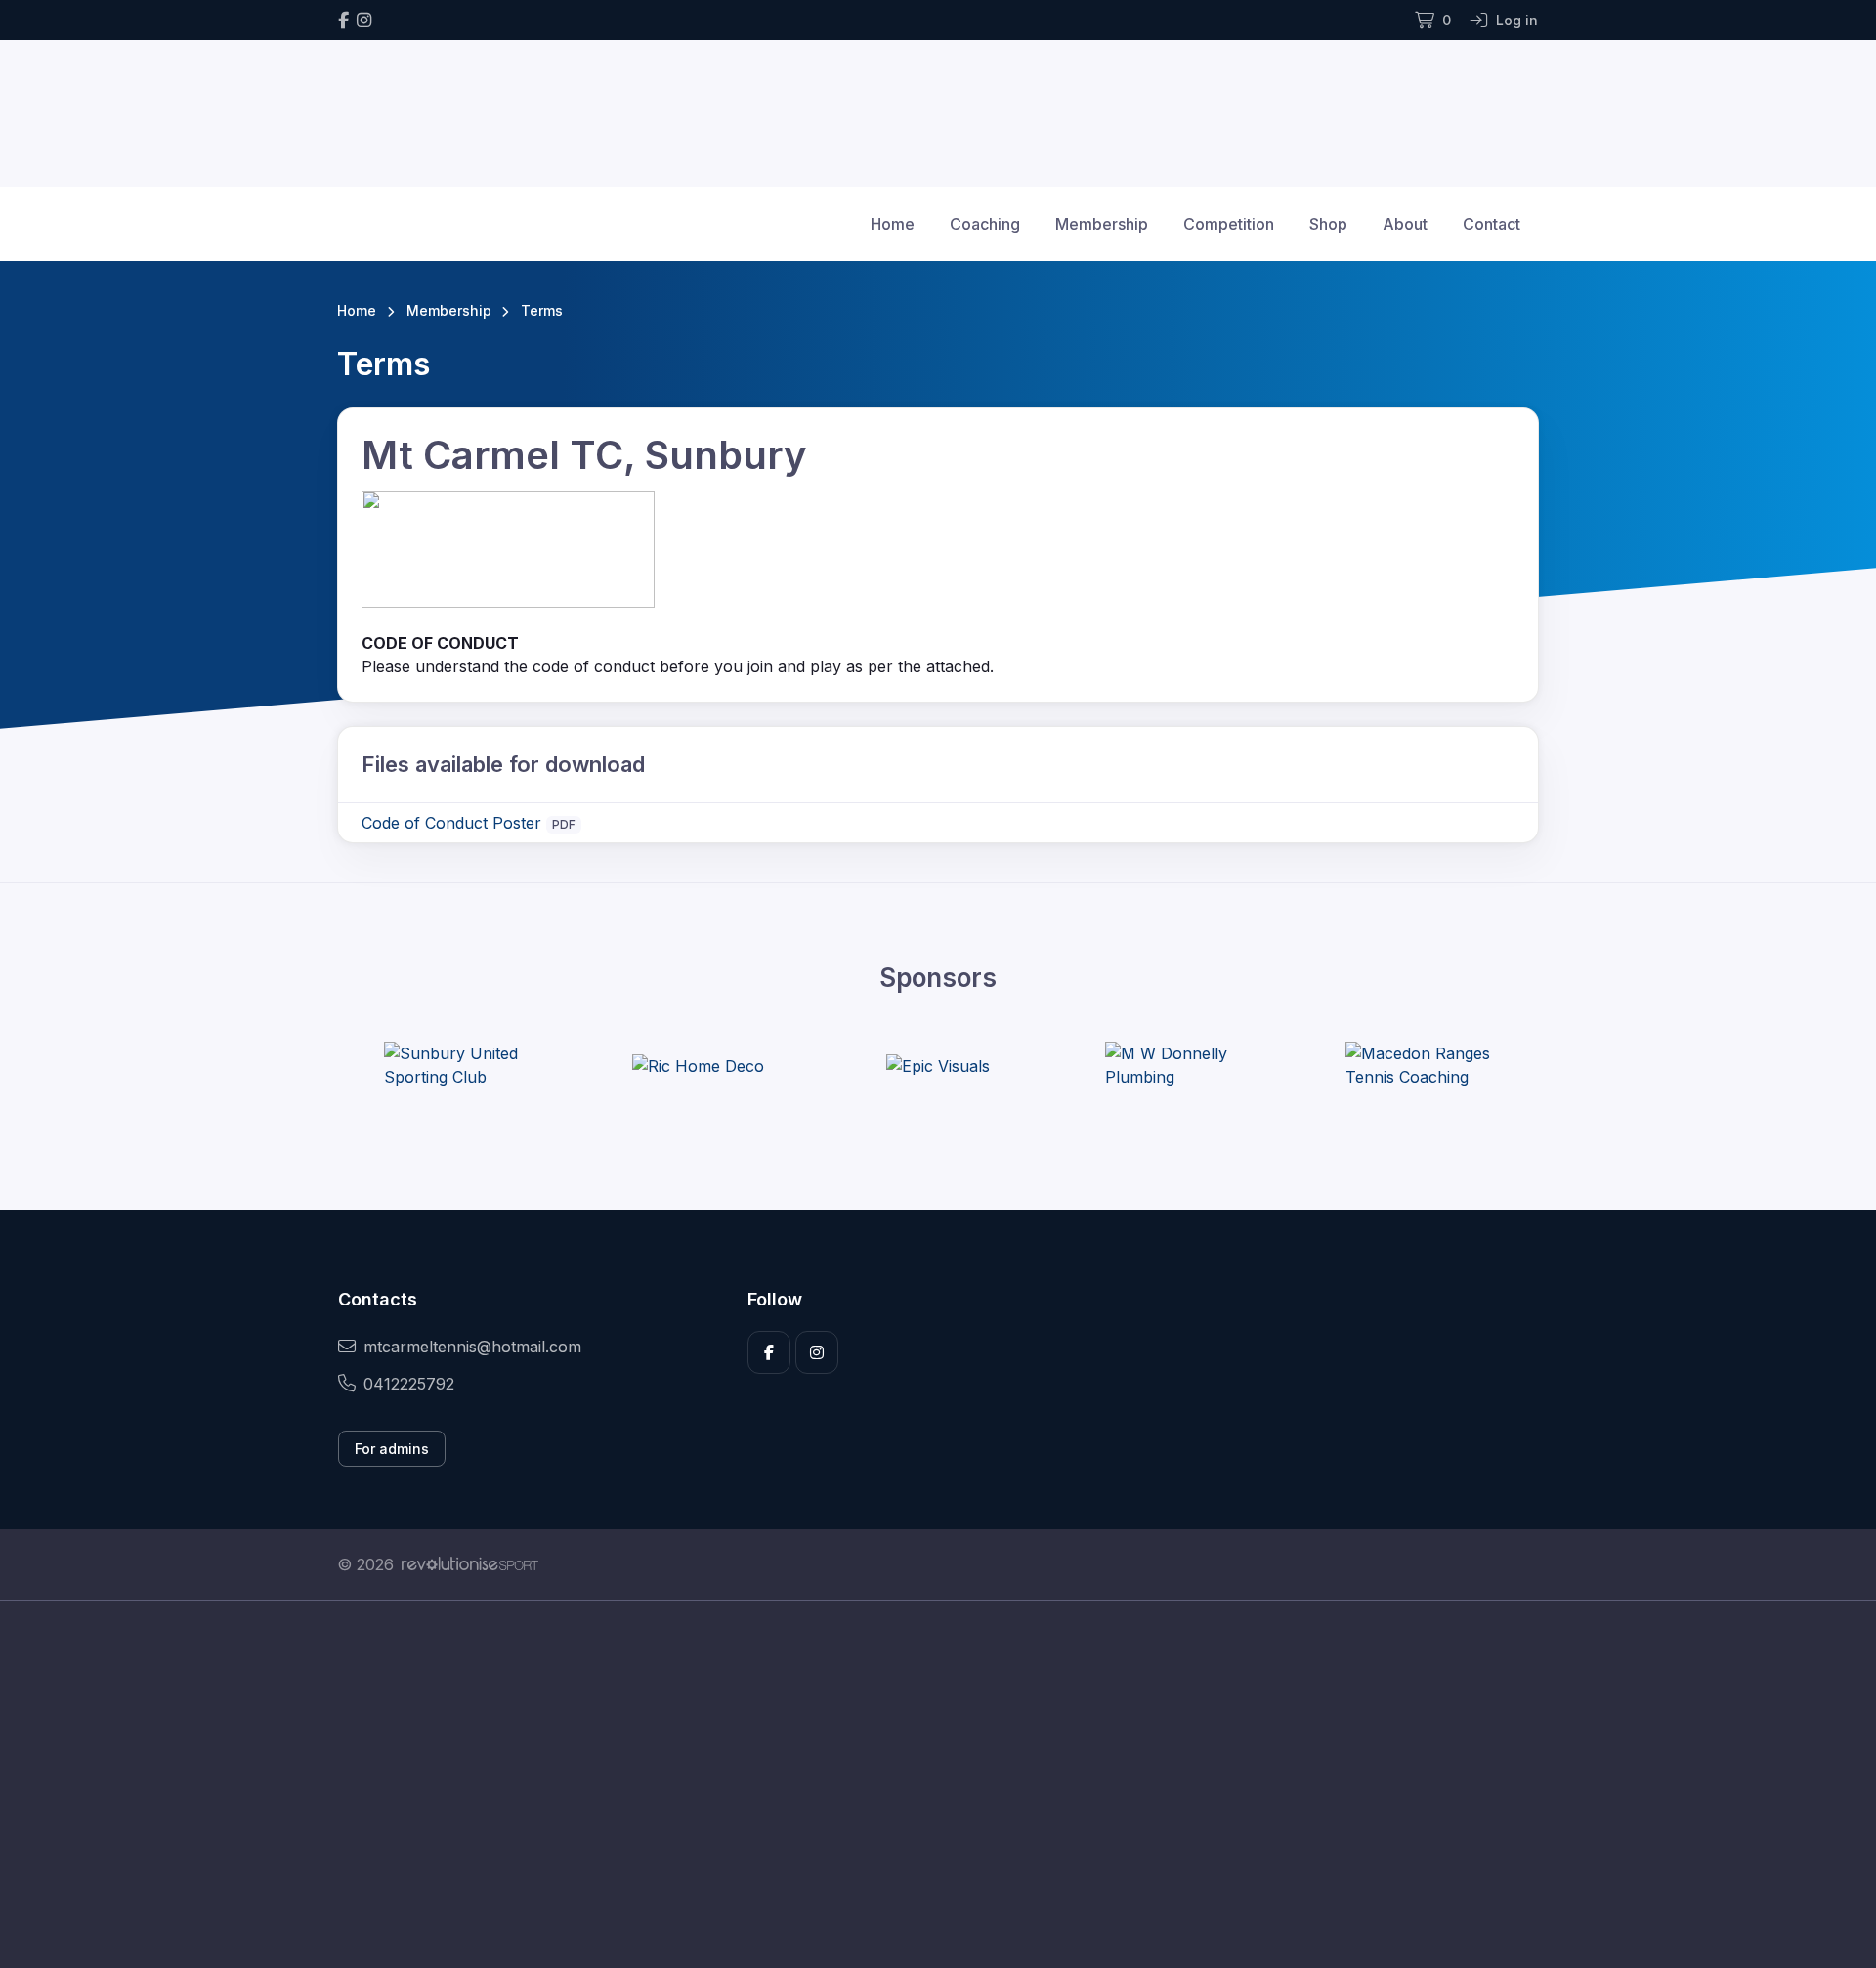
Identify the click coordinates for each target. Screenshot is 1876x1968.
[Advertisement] (923, 1784)
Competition (1229, 224)
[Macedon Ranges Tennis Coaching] (1419, 1065)
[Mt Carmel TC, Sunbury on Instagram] (364, 20)
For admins (392, 1449)
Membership (1102, 224)
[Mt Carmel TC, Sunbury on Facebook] (343, 20)
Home (893, 224)
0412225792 (409, 1384)
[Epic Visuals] (938, 1065)
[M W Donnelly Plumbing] (1178, 1065)
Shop (1328, 224)
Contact (1492, 224)
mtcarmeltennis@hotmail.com (472, 1347)
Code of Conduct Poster (451, 823)
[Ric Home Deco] (698, 1065)
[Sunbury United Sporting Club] (457, 1065)
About (1405, 224)
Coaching (985, 224)
